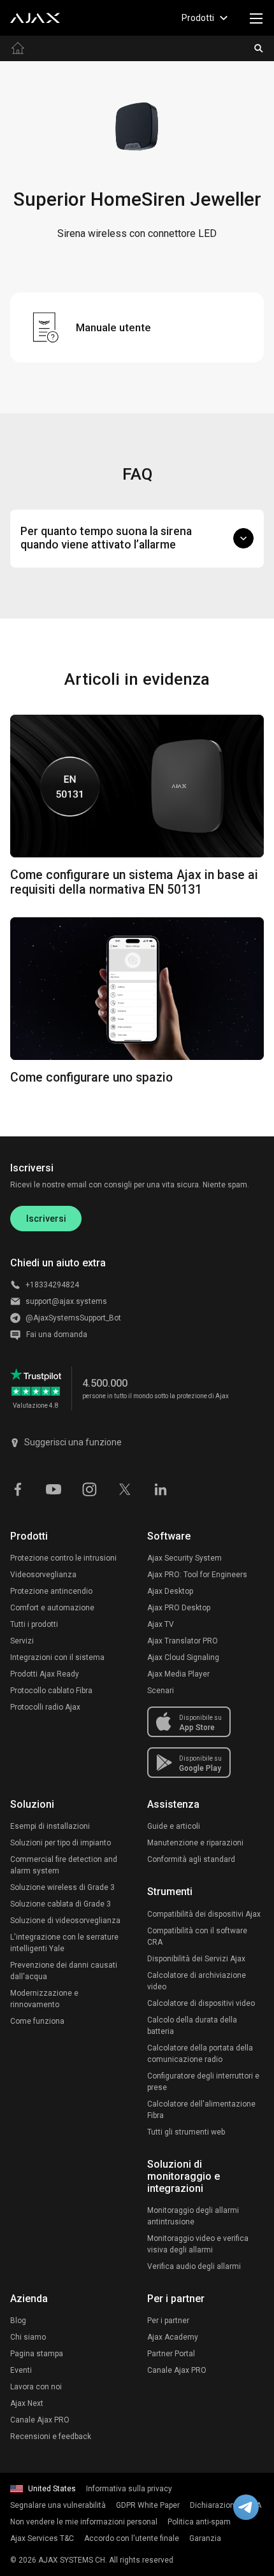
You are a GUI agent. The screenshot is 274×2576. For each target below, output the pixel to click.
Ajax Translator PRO (183, 1641)
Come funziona (37, 2021)
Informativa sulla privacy (129, 2489)
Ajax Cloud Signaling (183, 1657)
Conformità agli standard (191, 1859)
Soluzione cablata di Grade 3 (61, 1904)
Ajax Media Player (178, 1674)
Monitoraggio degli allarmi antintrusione (193, 2216)
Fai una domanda (57, 1335)
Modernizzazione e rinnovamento (44, 1999)
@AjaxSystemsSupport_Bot (73, 1318)
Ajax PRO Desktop (179, 1608)
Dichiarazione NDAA (226, 2505)
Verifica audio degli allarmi (194, 2266)
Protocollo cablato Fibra (51, 1691)
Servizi (22, 1641)
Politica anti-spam (199, 2522)
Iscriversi (46, 1219)
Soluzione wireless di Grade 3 (62, 1887)
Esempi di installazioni (50, 1826)
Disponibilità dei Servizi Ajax (196, 1959)
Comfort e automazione (52, 1608)
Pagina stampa (37, 2354)
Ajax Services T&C (42, 2538)
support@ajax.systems (66, 1301)
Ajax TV (161, 1624)
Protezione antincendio (51, 1591)
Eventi (21, 2370)
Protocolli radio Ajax (45, 1707)
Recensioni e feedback (51, 2436)
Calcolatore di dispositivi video (201, 2003)
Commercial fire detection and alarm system (64, 1865)
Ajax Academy (173, 2337)
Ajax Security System (184, 1558)
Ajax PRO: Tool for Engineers (197, 1575)
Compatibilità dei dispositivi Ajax (204, 1914)
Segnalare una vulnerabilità (58, 2505)
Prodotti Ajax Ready (45, 1674)
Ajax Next (27, 2403)
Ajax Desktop (170, 1591)
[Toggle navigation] (256, 18)
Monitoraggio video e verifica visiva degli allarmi (198, 2244)
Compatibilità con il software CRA (197, 1936)
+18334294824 (52, 1285)
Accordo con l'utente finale (132, 2538)
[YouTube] (54, 1488)
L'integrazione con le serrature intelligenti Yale (64, 1943)
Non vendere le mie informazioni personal (84, 2522)
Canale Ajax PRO (40, 2420)
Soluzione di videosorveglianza (65, 1921)
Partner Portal (171, 2354)
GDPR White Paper (148, 2505)
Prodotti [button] (198, 18)
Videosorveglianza (43, 1575)
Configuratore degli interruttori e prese (203, 2082)
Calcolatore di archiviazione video (197, 1981)
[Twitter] (125, 1488)
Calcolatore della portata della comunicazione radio (200, 2054)
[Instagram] (89, 1488)
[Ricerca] (259, 48)
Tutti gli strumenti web (186, 2132)
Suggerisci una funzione (73, 1442)
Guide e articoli (174, 1826)
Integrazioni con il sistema (57, 1657)
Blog (18, 2321)
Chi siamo (28, 2337)
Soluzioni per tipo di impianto (61, 1843)
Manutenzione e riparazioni (195, 1843)
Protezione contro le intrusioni (63, 1558)
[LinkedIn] (161, 1488)
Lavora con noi (36, 2387)
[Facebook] (18, 1488)
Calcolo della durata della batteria (192, 2026)
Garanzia (205, 2538)
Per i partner (168, 2321)
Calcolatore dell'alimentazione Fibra (201, 2110)
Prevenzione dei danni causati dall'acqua (64, 1971)
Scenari (161, 1691)
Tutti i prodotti (34, 1624)
